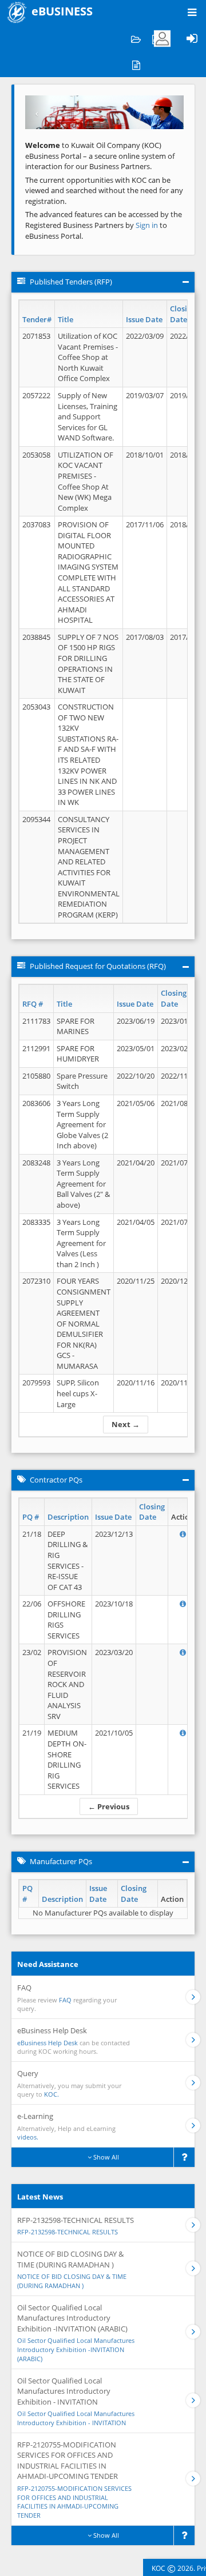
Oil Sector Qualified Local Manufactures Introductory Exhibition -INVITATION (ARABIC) (76, 2349)
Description (68, 1517)
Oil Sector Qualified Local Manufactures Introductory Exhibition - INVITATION (76, 2418)
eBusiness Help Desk (47, 2043)
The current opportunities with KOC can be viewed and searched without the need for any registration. (104, 191)
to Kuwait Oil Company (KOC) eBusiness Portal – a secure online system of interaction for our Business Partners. (100, 156)
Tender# (37, 319)
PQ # (31, 1517)
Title (66, 319)
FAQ (65, 2000)
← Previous (109, 1806)
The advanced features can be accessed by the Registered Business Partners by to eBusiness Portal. (104, 225)
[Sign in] (192, 39)
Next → (126, 1424)
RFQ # (33, 1004)
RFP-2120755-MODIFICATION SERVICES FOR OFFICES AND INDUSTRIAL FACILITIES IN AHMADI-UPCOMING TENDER (74, 2502)
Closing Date (183, 314)
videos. (28, 2137)
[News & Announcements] (136, 64)
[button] (37, 112)
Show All (105, 2157)
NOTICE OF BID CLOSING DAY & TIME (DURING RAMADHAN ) (72, 2281)
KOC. (51, 2094)
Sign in (148, 225)
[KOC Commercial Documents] (136, 39)
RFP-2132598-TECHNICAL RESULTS (68, 2232)
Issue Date (144, 319)
